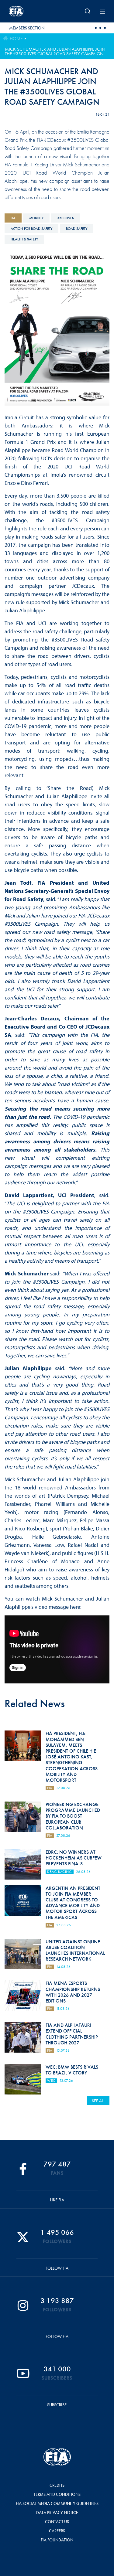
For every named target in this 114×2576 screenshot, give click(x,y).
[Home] (26, 11)
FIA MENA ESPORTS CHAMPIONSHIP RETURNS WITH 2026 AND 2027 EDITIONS (73, 1992)
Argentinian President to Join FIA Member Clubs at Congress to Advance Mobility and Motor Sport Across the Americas (73, 1903)
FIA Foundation (57, 2540)
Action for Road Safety (31, 229)
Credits (57, 2485)
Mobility (36, 218)
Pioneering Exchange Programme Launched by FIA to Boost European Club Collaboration (73, 1816)
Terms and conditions (57, 2494)
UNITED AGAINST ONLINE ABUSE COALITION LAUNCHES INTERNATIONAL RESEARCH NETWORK (75, 1950)
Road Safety (77, 229)
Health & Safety (24, 239)
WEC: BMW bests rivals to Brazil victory (72, 2070)
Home (16, 39)
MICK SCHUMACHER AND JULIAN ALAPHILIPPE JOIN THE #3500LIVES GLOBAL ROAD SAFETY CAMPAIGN (55, 51)
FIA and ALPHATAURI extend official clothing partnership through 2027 (72, 2034)
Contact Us (57, 2522)
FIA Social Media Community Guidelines (57, 2503)
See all (98, 2101)
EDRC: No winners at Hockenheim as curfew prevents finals (74, 1858)
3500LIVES (66, 218)
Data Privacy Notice (57, 2513)
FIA (13, 218)
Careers (57, 2531)
